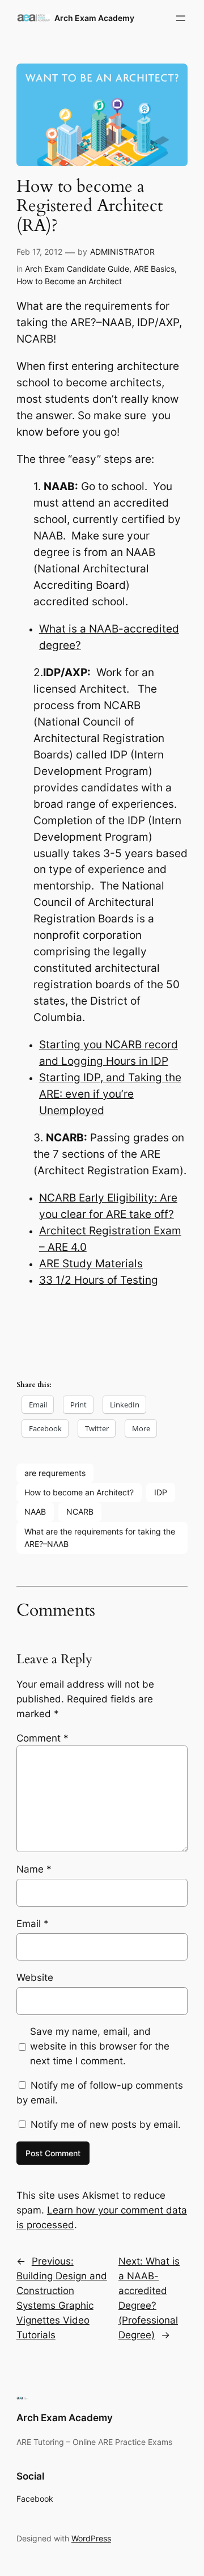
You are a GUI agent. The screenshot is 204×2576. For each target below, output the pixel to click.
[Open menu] (181, 18)
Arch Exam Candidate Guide (77, 269)
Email (33, 1924)
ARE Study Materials (91, 1264)
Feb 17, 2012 (39, 252)
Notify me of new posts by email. (106, 2124)
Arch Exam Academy (94, 18)
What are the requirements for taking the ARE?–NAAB (100, 1538)
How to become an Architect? (79, 1492)
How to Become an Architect (69, 281)
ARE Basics (154, 269)
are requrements (55, 1473)
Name (34, 1869)
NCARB (80, 1512)
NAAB (35, 1512)
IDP (161, 1492)
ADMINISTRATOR (122, 252)
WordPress (91, 2538)
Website (35, 1978)
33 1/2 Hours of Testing (99, 1280)
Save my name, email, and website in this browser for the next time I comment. (100, 2046)
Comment (42, 1738)
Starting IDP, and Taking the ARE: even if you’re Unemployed (110, 1094)
